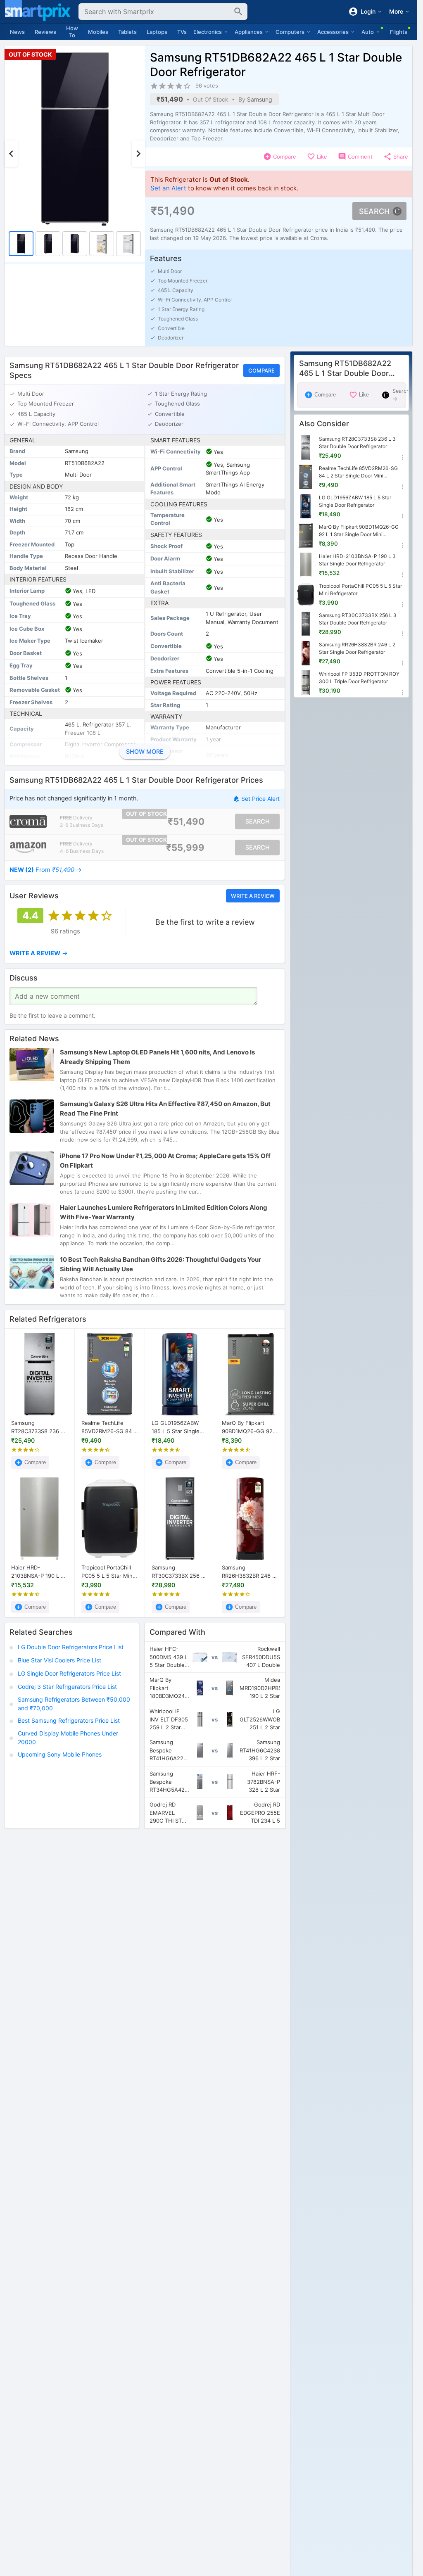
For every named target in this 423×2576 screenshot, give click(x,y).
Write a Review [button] (253, 896)
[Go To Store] (28, 821)
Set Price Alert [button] (260, 799)
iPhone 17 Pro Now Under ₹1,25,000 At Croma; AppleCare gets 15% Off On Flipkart (165, 1161)
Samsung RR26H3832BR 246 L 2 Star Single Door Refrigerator (248, 1572)
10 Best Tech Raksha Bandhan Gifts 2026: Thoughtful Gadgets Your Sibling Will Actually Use (160, 1264)
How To (72, 32)
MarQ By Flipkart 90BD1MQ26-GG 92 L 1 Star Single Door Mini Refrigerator (250, 1427)
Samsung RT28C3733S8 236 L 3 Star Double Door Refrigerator (37, 1427)
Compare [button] (261, 370)
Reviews (45, 32)
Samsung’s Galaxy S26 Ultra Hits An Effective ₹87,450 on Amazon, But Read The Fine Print (165, 1109)
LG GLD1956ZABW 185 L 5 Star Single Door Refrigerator (176, 1427)
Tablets (127, 32)
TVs (182, 32)
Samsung (260, 99)
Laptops (157, 32)
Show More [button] (145, 752)
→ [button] (46, 870)
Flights (399, 32)
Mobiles (98, 32)
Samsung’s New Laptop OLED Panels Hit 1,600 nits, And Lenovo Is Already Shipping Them (157, 1057)
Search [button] (374, 211)
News (17, 32)
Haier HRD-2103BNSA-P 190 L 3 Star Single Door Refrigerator (38, 1572)
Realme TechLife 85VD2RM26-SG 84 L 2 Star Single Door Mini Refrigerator (109, 1427)
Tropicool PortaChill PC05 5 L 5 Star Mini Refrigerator (108, 1572)
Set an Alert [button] (168, 188)
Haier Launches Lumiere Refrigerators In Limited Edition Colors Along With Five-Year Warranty (164, 1212)
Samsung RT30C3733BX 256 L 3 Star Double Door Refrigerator (178, 1572)
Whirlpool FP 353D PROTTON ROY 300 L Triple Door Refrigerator (359, 678)
